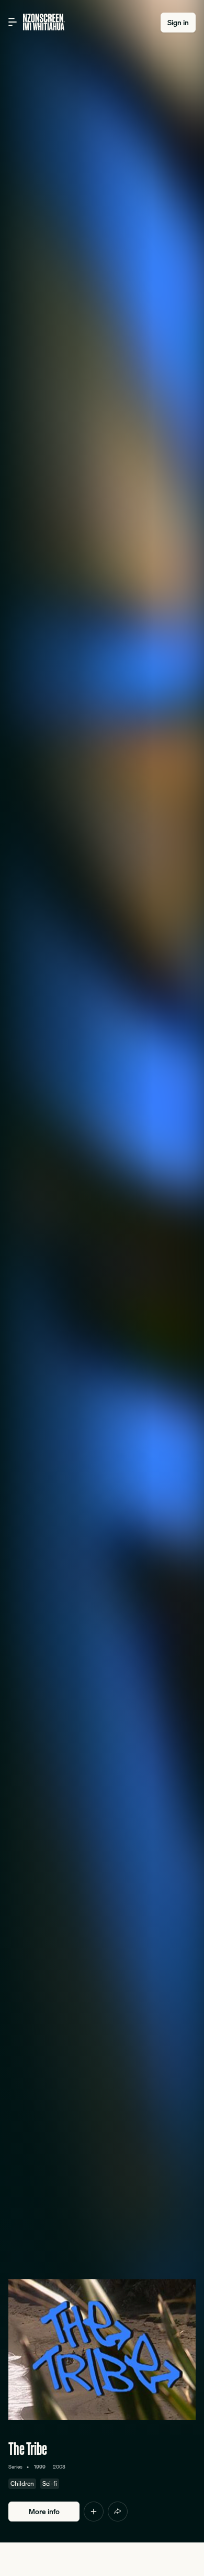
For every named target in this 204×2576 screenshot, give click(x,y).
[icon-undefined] (94, 2512)
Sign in (178, 23)
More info (44, 2512)
